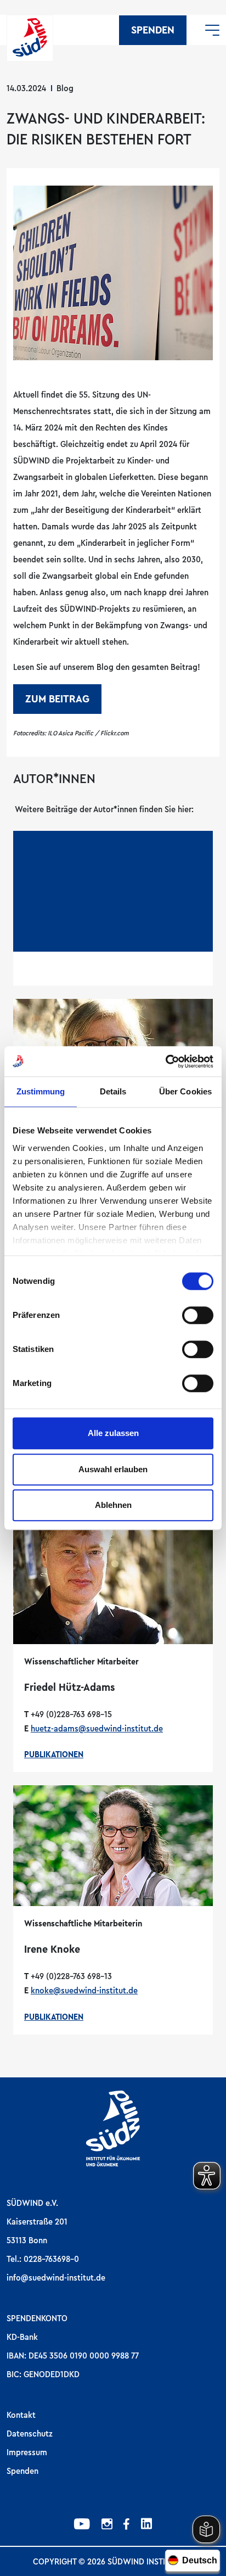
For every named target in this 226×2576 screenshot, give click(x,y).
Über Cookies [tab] (185, 1091)
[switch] (198, 1315)
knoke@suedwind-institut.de (84, 1991)
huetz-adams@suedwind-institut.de (97, 1729)
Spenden (153, 30)
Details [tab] (113, 1091)
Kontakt (21, 2415)
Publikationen (54, 1754)
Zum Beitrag (57, 699)
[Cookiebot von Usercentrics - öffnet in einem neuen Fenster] (165, 1061)
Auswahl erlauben (113, 1469)
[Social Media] (82, 2525)
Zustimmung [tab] (41, 1091)
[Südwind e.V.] (30, 38)
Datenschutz (30, 2434)
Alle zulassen (113, 1433)
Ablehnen (113, 1505)
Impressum (27, 2452)
